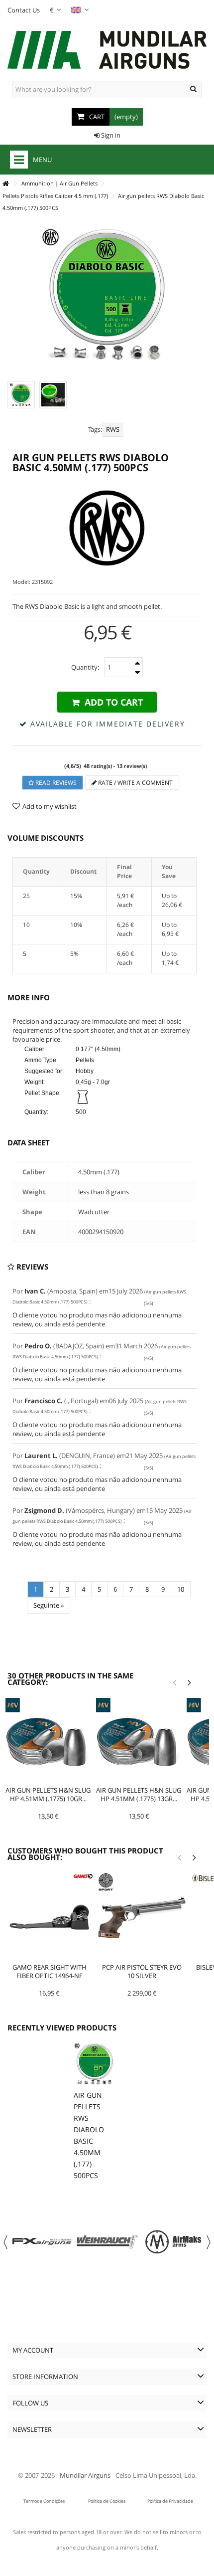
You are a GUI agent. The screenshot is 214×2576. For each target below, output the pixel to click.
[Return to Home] (5, 184)
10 (181, 1589)
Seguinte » (49, 1605)
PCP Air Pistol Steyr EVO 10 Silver (142, 1971)
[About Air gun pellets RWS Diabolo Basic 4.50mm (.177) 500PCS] (95, 2064)
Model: (21, 582)
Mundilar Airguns (85, 2475)
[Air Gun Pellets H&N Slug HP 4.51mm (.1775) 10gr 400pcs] (48, 1741)
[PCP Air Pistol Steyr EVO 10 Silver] (142, 1917)
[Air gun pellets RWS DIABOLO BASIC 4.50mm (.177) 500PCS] (21, 395)
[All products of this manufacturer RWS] (107, 528)
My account (33, 2350)
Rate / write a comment (135, 783)
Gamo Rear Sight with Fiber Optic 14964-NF (50, 1971)
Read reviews (55, 783)
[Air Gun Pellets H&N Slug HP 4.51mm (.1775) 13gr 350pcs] (139, 1741)
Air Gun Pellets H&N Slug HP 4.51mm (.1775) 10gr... (48, 1794)
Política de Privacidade (170, 2501)
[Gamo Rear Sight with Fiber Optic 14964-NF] (49, 1917)
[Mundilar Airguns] (107, 51)
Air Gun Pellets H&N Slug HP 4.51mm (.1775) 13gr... (139, 1794)
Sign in (110, 135)
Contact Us (24, 10)
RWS (113, 429)
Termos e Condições (44, 2501)
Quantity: (85, 667)
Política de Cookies (107, 2501)
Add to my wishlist (50, 806)
